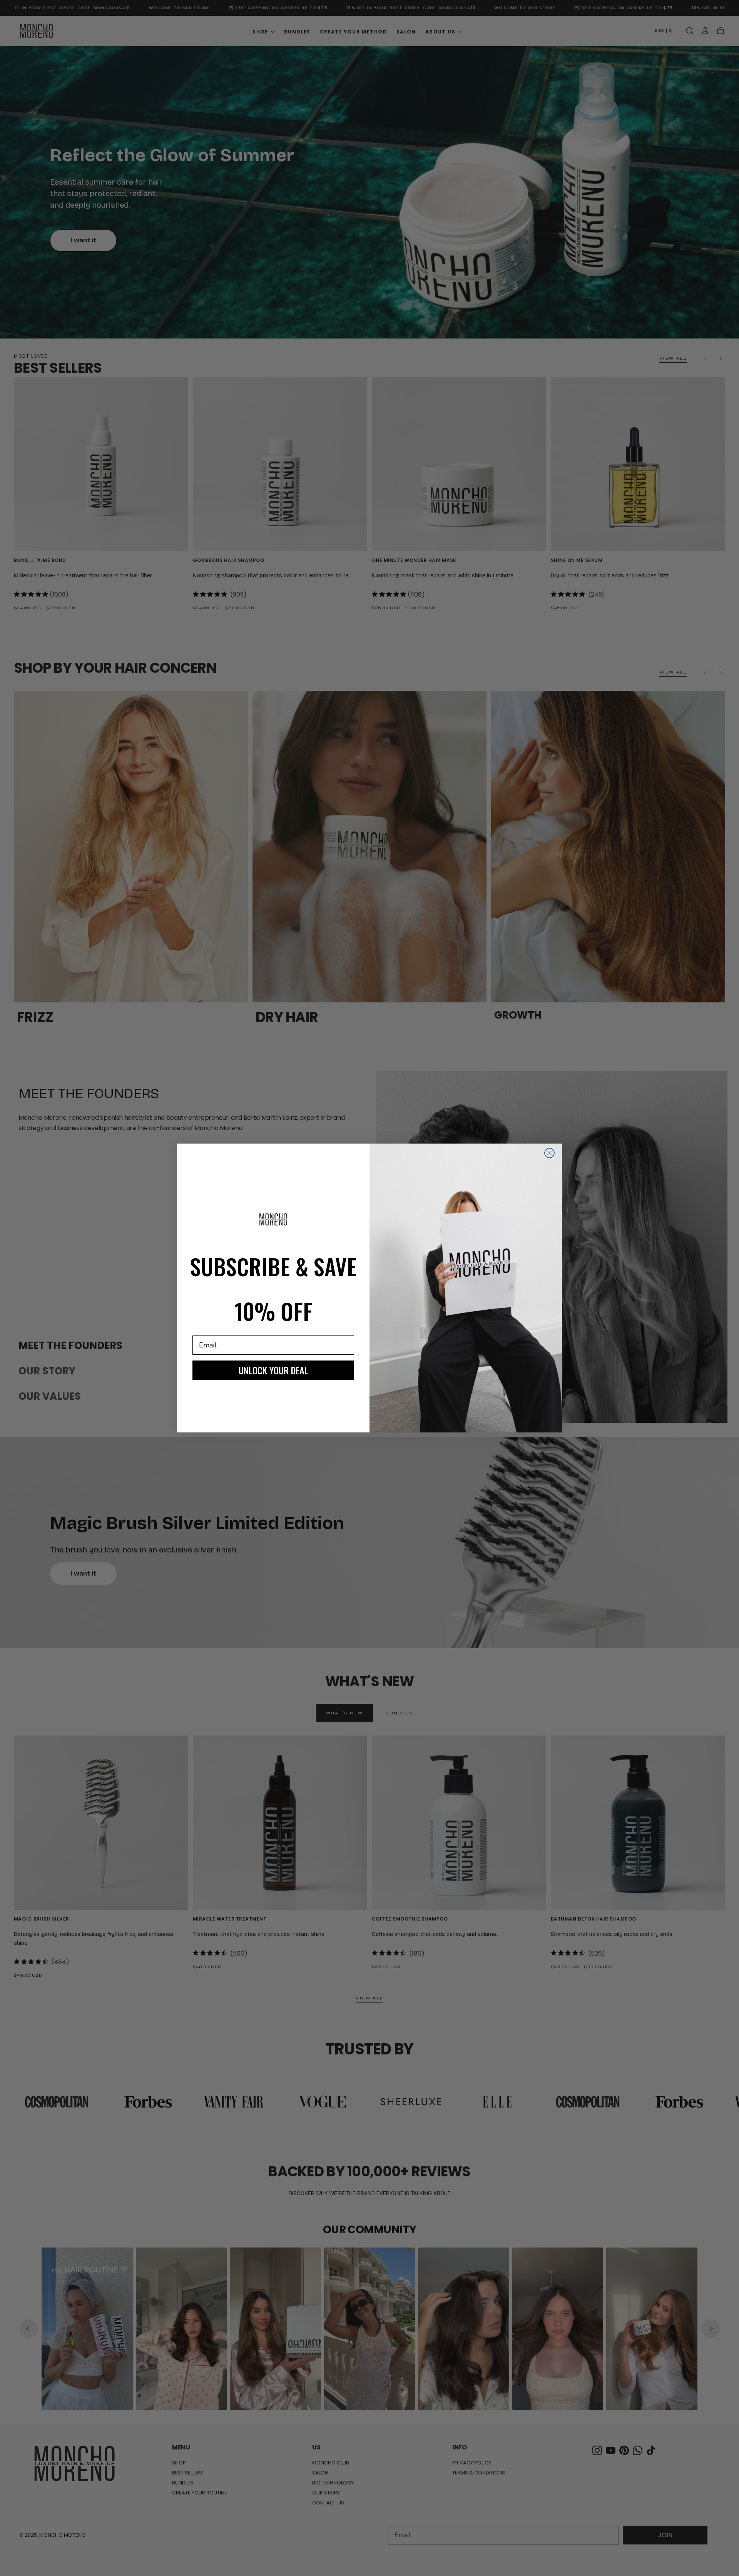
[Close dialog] (549, 1153)
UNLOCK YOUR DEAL (273, 1370)
